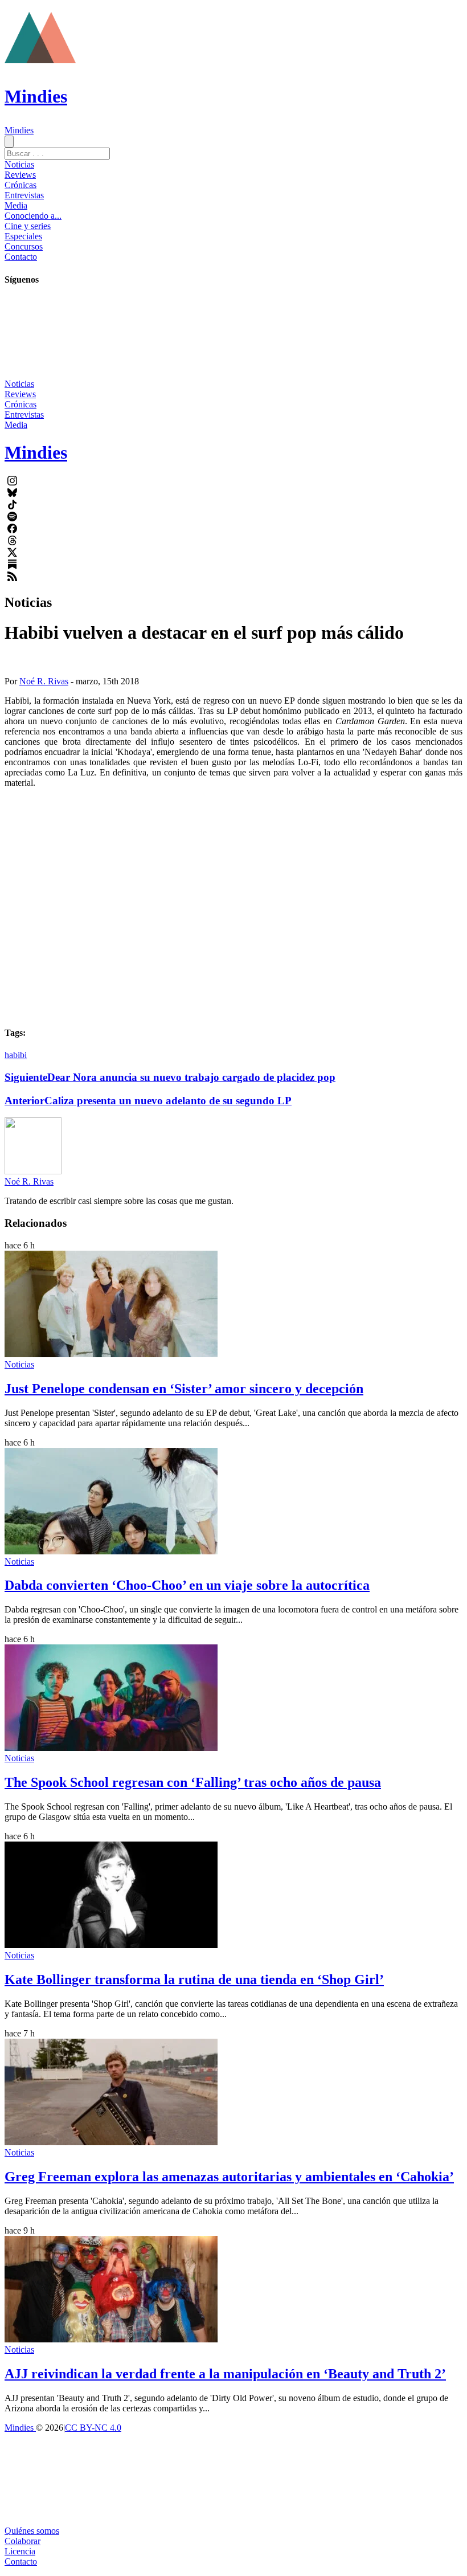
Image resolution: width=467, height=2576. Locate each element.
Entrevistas (24, 195)
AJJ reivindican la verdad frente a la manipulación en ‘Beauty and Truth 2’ (225, 2374)
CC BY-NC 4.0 (93, 2428)
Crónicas (21, 185)
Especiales (23, 236)
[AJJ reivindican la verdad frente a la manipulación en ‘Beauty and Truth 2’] (111, 2339)
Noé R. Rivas (44, 681)
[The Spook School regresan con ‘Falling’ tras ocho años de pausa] (111, 1748)
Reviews (20, 175)
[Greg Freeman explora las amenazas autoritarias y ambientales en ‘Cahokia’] (111, 2142)
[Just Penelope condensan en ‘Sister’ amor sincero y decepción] (111, 1354)
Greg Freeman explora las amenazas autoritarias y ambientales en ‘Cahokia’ (229, 2177)
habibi (16, 1055)
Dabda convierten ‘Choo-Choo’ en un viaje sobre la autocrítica (187, 1585)
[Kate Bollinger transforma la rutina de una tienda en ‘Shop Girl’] (111, 1945)
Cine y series (28, 226)
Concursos (24, 246)
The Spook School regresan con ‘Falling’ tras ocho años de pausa (193, 1782)
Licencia (20, 2551)
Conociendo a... (33, 216)
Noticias (19, 164)
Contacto (21, 257)
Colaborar (22, 2541)
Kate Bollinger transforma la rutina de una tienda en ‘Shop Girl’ (194, 1979)
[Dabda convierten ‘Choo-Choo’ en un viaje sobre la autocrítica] (111, 1551)
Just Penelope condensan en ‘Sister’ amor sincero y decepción (184, 1389)
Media (16, 205)
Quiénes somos (32, 2531)
